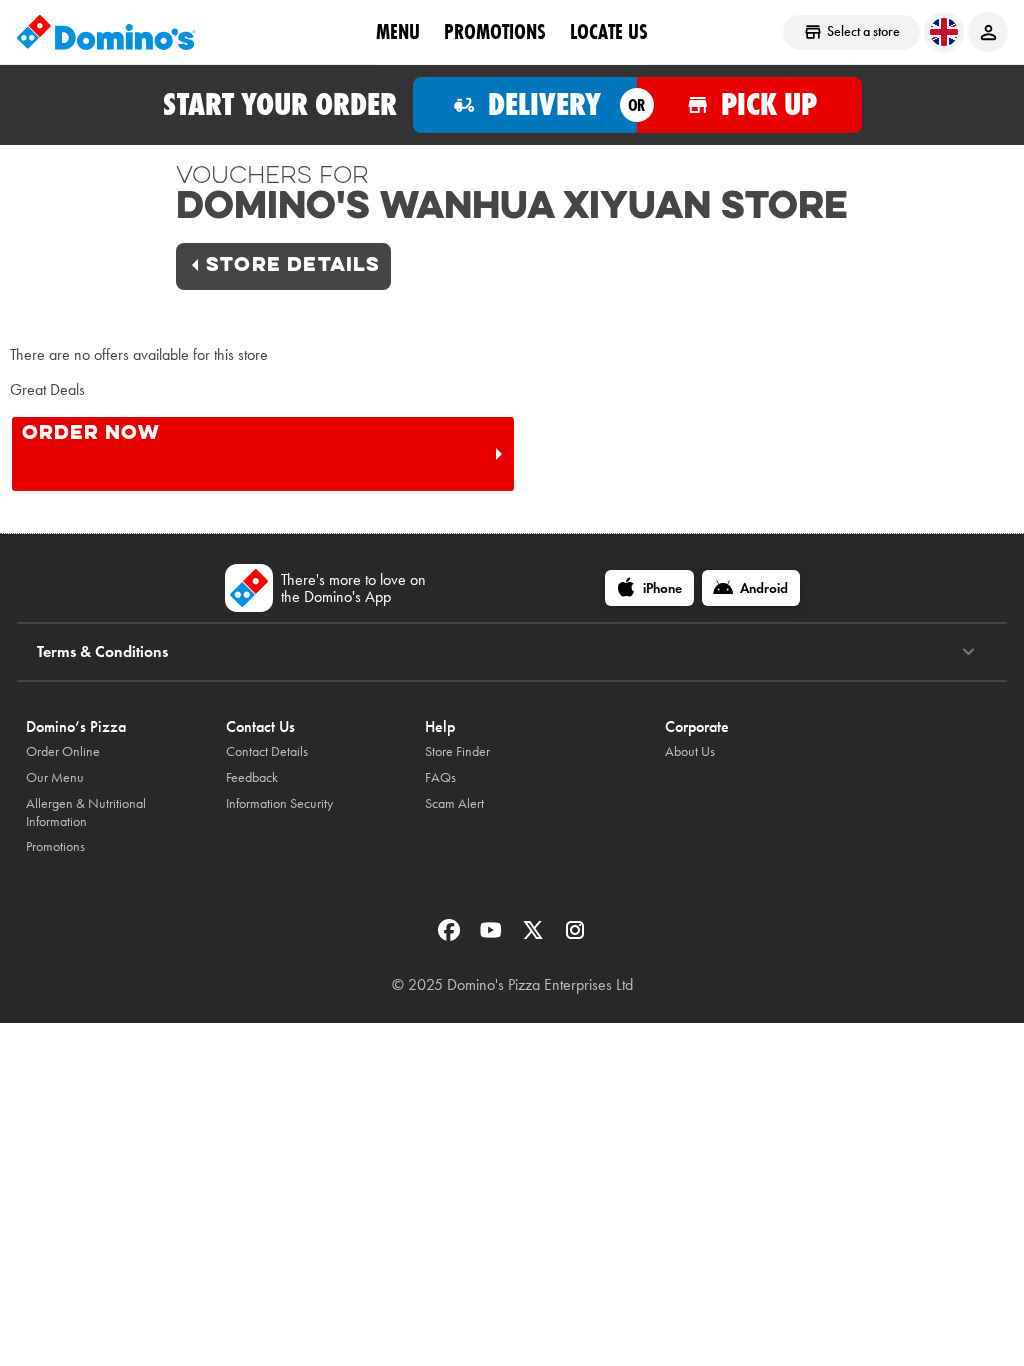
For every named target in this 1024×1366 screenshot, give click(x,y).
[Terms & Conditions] (968, 652)
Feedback (252, 777)
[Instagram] (575, 936)
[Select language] (944, 32)
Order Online (63, 751)
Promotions (495, 31)
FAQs (440, 777)
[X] (535, 936)
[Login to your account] (988, 32)
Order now (91, 434)
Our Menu (55, 777)
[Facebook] (451, 936)
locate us (609, 31)
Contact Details (267, 751)
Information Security (279, 803)
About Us (690, 751)
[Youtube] (493, 936)
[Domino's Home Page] (106, 32)
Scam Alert (454, 803)
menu (398, 31)
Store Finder (457, 751)
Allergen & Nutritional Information (86, 812)
